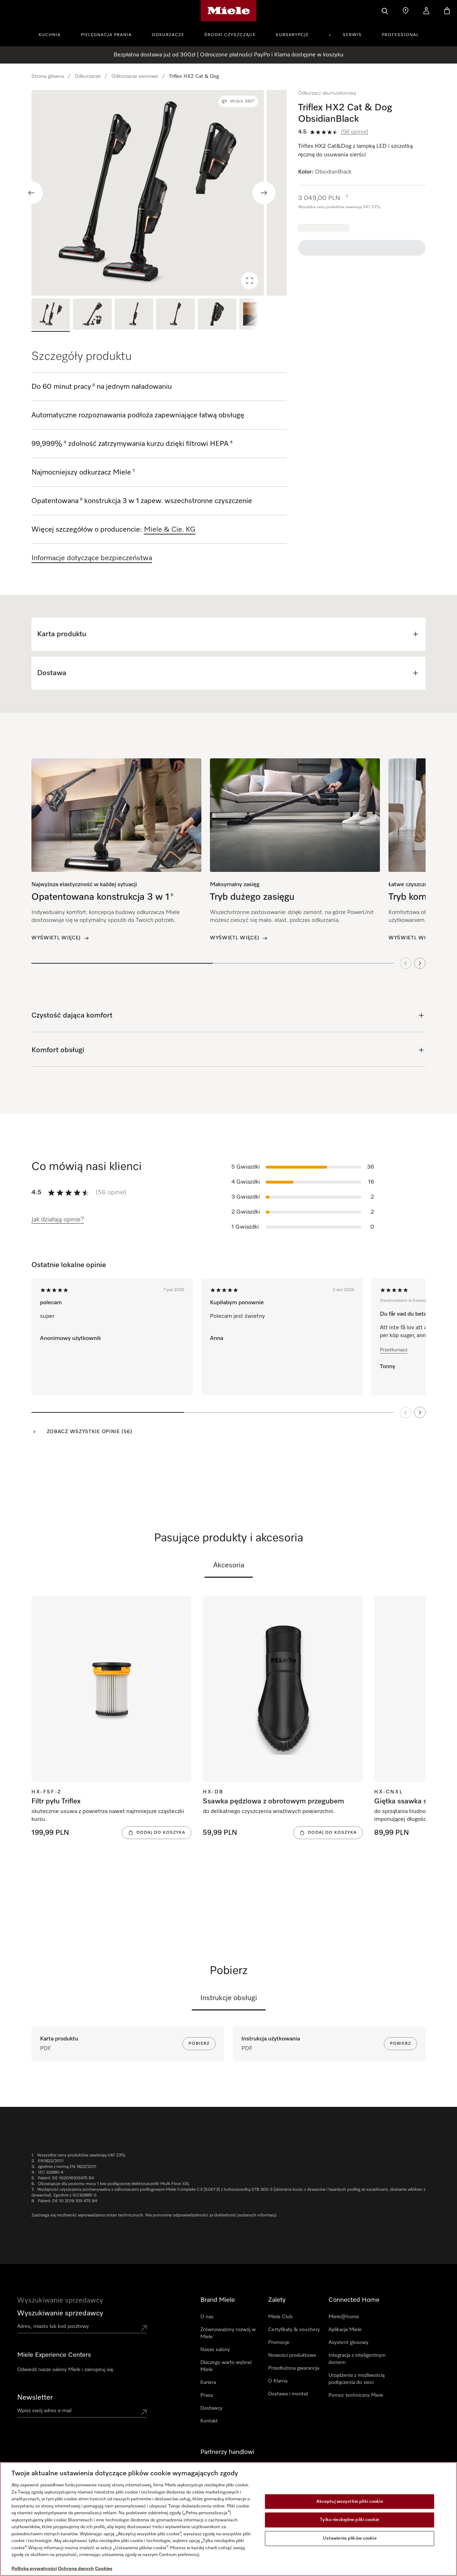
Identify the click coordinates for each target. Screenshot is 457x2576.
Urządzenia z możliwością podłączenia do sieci (356, 2379)
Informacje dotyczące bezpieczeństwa (92, 558)
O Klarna (278, 2381)
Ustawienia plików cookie (350, 2538)
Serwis (352, 35)
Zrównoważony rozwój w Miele (228, 2333)
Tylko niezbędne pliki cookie (350, 2520)
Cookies (104, 2569)
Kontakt (209, 2421)
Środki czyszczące (230, 35)
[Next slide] (264, 193)
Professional (400, 35)
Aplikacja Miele (345, 2330)
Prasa (207, 2395)
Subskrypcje (292, 35)
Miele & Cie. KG (170, 529)
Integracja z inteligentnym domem (357, 2359)
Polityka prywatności (34, 2569)
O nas (207, 2317)
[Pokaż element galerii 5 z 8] (217, 315)
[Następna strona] (420, 1412)
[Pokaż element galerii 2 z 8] (92, 315)
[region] (159, 193)
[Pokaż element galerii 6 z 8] (258, 315)
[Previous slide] (31, 193)
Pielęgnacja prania (106, 35)
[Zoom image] (250, 281)
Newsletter (35, 2397)
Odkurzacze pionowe (135, 76)
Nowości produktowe (292, 2355)
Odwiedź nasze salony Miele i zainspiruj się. (66, 2370)
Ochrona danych (76, 2569)
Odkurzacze (168, 35)
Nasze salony (215, 2350)
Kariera (208, 2382)
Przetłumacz (394, 1350)
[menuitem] (54, 34)
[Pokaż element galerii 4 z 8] (175, 315)
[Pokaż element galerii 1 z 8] (51, 315)
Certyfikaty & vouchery (294, 2330)
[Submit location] (144, 2328)
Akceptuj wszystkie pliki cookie (350, 2502)
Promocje (279, 2342)
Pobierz (199, 2044)
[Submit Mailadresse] (144, 2412)
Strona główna (48, 76)
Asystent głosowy (348, 2342)
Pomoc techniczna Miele (356, 2395)
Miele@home (344, 2317)
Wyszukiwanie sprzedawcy (60, 2313)
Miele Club (280, 2317)
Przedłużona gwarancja (294, 2368)
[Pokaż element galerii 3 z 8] (134, 315)
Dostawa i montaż (288, 2394)
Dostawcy (211, 2408)
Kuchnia (50, 35)
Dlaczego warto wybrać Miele (226, 2366)
